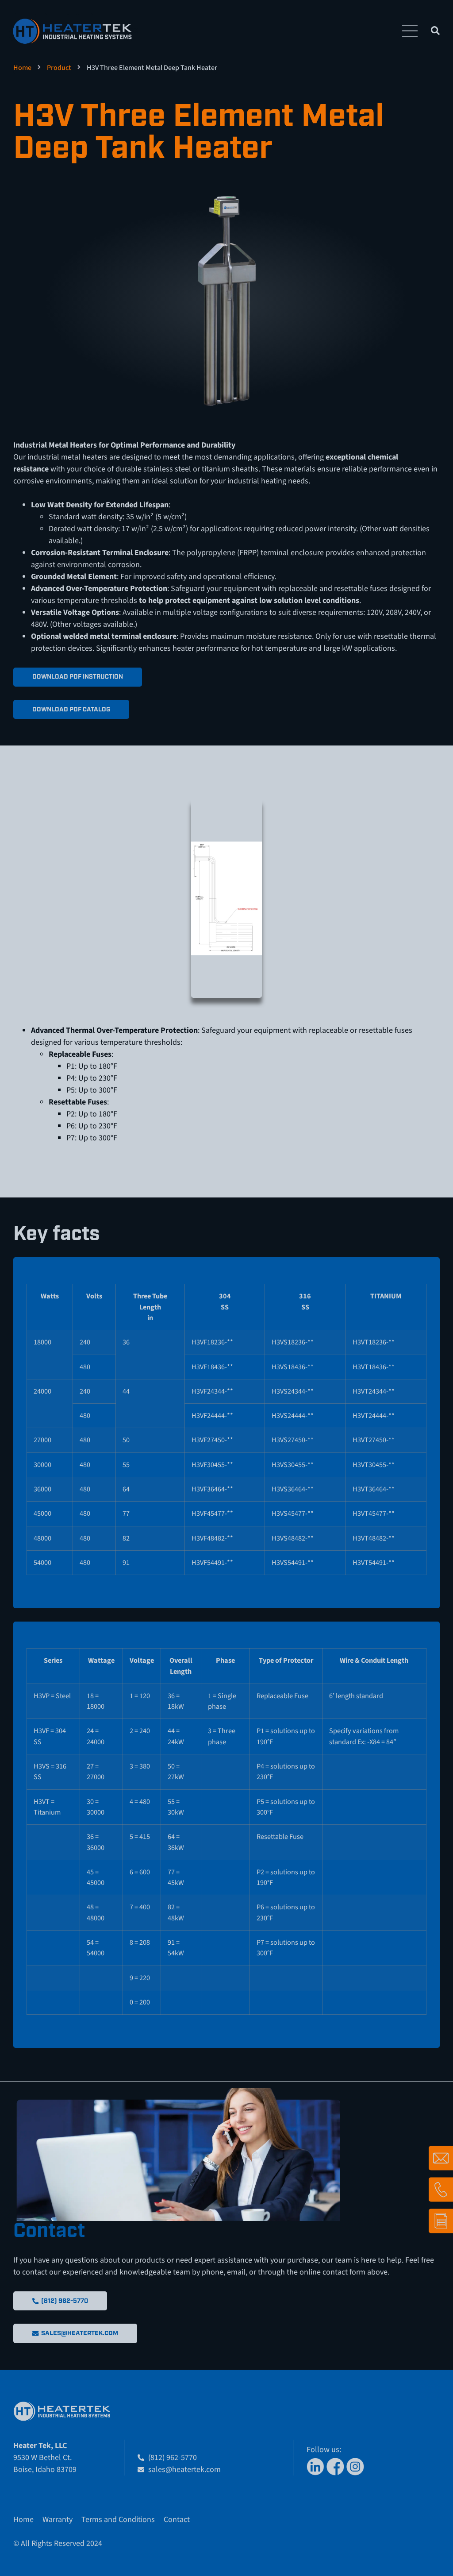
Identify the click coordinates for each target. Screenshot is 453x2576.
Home (22, 68)
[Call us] (441, 2190)
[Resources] (441, 2221)
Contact (177, 2520)
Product (59, 68)
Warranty (58, 2520)
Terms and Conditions (118, 2520)
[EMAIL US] (441, 2158)
